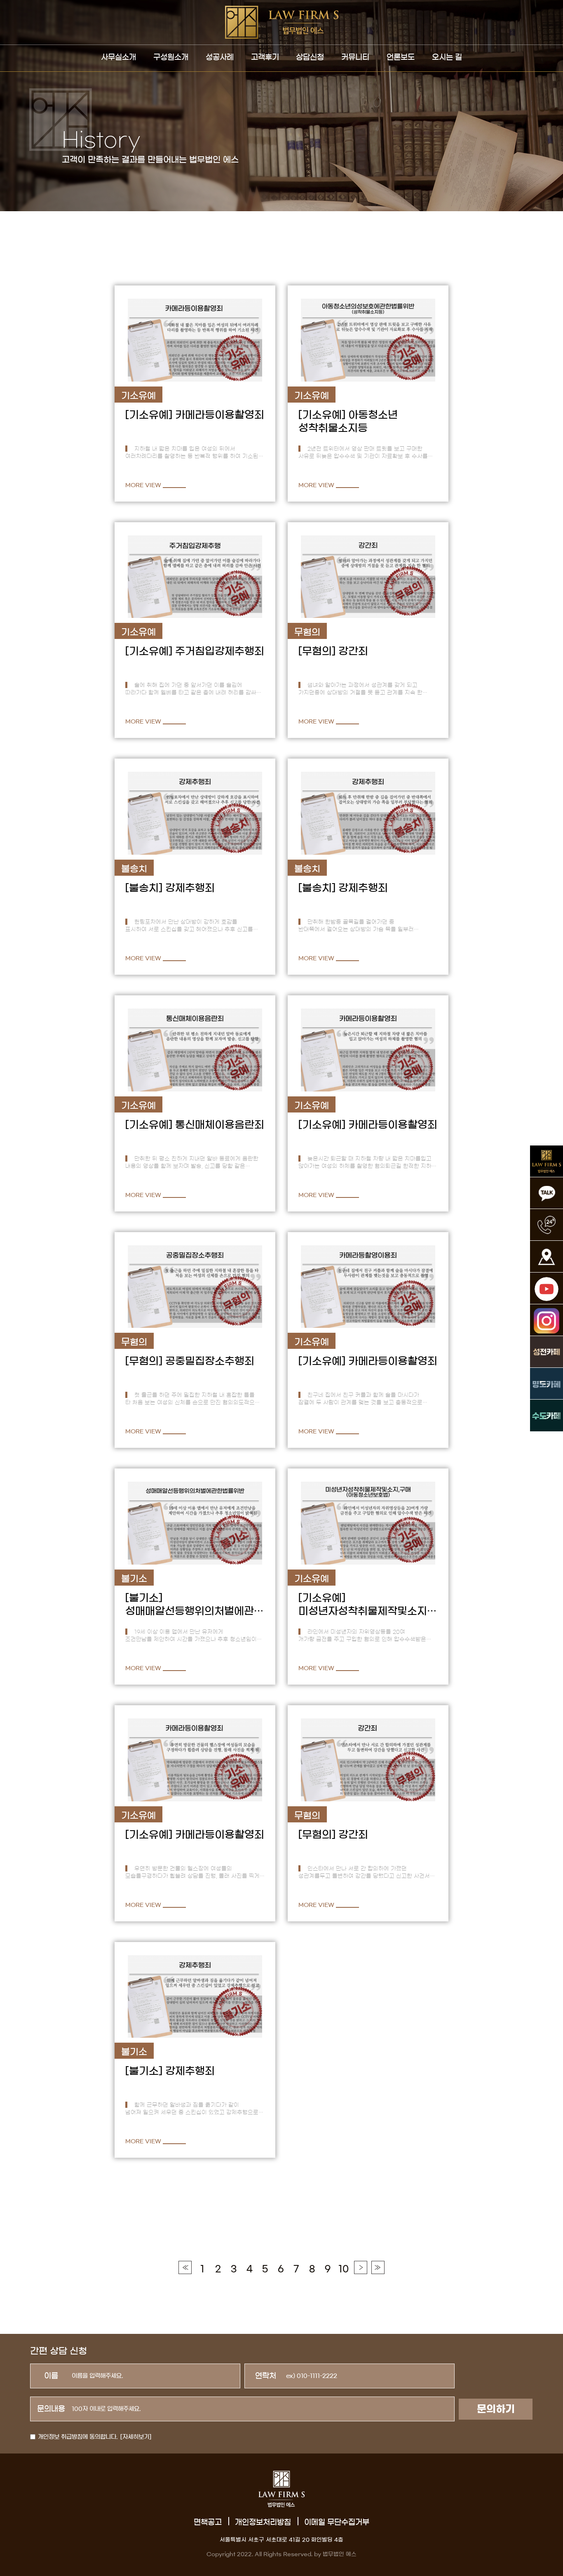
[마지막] (378, 2267)
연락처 (266, 2376)
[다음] (361, 2267)
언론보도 (401, 57)
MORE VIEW (143, 485)
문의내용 (51, 2409)
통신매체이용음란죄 (220, 1125)
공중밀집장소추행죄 (210, 1361)
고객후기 (265, 57)
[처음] (185, 2267)
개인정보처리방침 (263, 2522)
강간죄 (353, 651)
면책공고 (208, 2522)
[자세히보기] (136, 2437)
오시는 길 (447, 57)
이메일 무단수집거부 (337, 2522)
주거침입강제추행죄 (220, 651)
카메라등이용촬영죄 (220, 415)
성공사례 (220, 57)
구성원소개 (171, 57)
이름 (51, 2376)
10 (344, 2269)
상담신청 (310, 57)
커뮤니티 (355, 57)
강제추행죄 (190, 888)
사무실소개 (118, 57)
